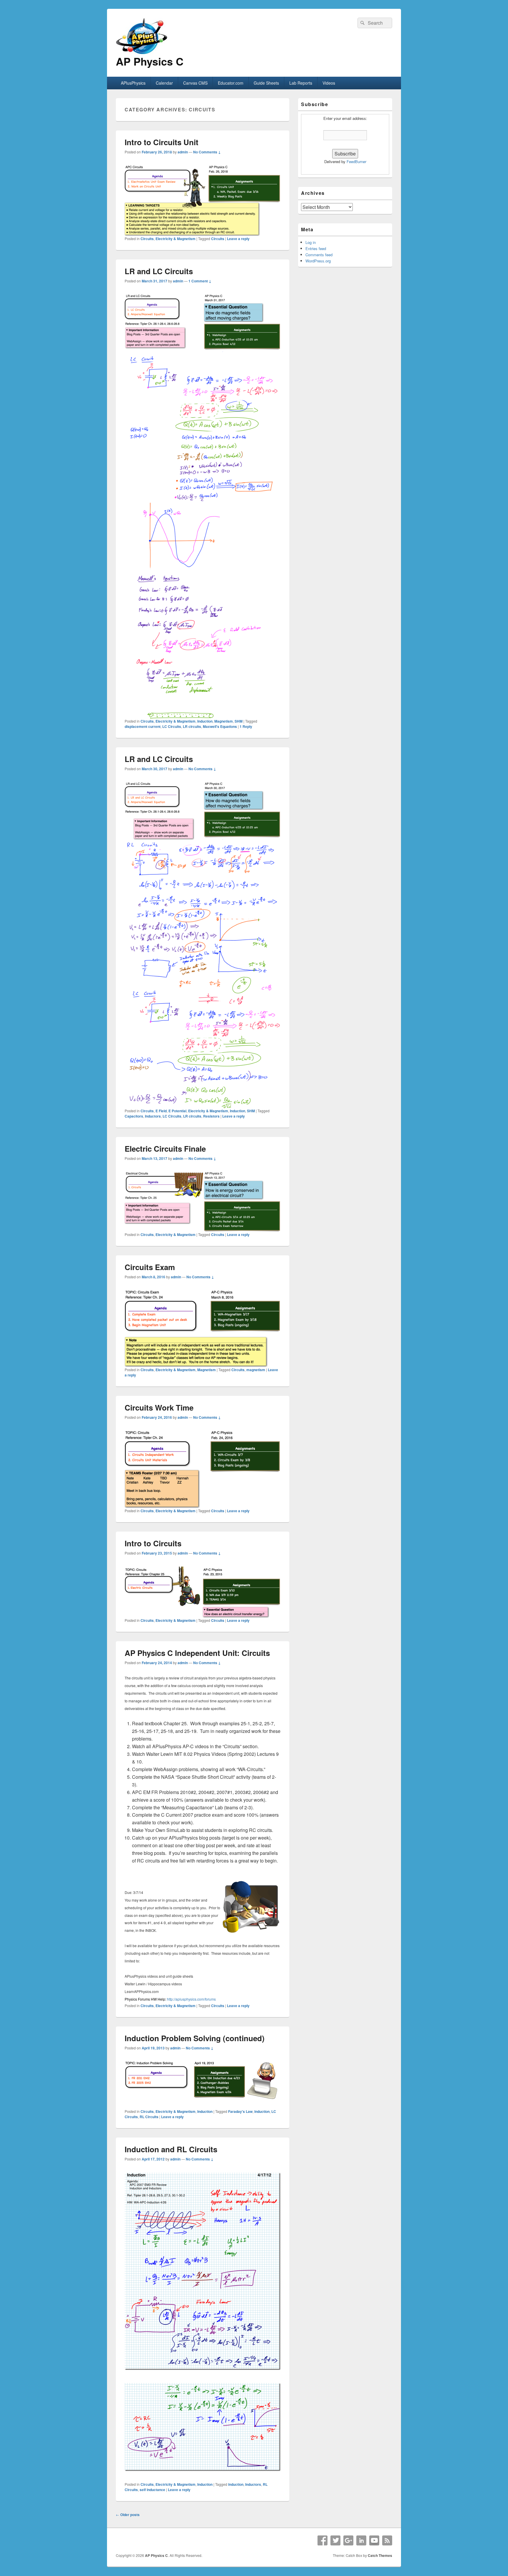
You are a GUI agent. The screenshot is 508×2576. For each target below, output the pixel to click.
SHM (239, 721)
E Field (161, 1111)
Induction (205, 721)
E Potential (177, 1111)
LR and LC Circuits (159, 271)
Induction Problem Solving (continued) (195, 2038)
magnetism (256, 1370)
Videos (329, 83)
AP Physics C (150, 61)
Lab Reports (301, 83)
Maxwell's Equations (220, 726)
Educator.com (231, 83)
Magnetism (224, 721)
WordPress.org (318, 261)
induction (262, 2111)
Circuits (147, 239)
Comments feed (319, 255)
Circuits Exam (150, 1267)
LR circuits (192, 726)
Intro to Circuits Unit (162, 142)
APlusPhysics (133, 83)
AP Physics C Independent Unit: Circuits (197, 1653)
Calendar (164, 83)
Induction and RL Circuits (171, 2149)
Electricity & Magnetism (176, 239)
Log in (311, 242)
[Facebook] (322, 2540)
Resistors (211, 1116)
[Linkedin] (361, 2540)
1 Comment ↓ (200, 281)
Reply (246, 726)
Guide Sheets (266, 83)
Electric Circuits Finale (165, 1149)
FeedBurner (356, 161)
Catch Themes (380, 2555)
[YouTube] (374, 2540)
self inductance (152, 2490)
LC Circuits (172, 726)
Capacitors (134, 1116)
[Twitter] (335, 2540)
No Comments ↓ (207, 152)
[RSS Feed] (387, 2540)
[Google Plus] (348, 2540)
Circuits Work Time (159, 1407)
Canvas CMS (195, 83)
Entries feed (316, 248)
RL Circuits (149, 2117)
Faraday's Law (240, 2111)
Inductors (153, 1116)
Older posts (128, 2515)
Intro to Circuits (153, 1543)
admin (183, 152)
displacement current (143, 726)
